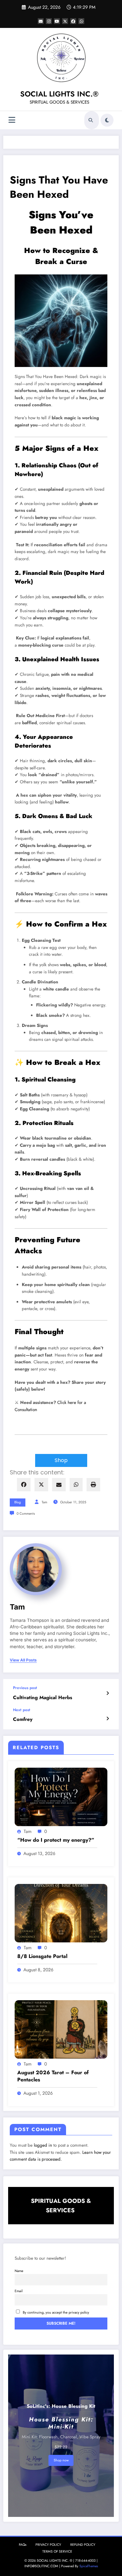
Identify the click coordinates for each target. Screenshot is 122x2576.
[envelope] (59, 1485)
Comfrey (23, 1719)
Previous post (25, 1688)
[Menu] (12, 120)
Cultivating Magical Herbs (43, 1698)
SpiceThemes (89, 2566)
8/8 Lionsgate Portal (42, 1956)
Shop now (61, 2460)
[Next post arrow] (108, 1719)
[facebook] (24, 1485)
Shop (61, 1460)
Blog (18, 1502)
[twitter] (41, 1485)
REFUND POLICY (83, 2545)
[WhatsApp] (76, 1485)
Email (19, 2291)
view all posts (23, 1660)
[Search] (91, 120)
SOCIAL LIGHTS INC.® (59, 94)
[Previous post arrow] (108, 1693)
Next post (22, 1710)
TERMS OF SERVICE (57, 2551)
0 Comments (26, 1514)
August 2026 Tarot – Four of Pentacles (53, 2076)
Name (19, 2271)
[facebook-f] (73, 21)
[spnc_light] (107, 120)
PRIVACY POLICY (48, 2545)
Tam (44, 1502)
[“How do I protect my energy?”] (61, 1797)
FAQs (23, 2545)
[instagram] (49, 21)
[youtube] (57, 21)
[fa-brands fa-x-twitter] (65, 21)
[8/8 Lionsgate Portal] (61, 1913)
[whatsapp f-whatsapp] (81, 21)
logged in (43, 2145)
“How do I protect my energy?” (56, 1840)
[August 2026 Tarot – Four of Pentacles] (61, 2029)
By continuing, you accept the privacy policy (56, 2312)
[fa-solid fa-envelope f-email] (41, 21)
